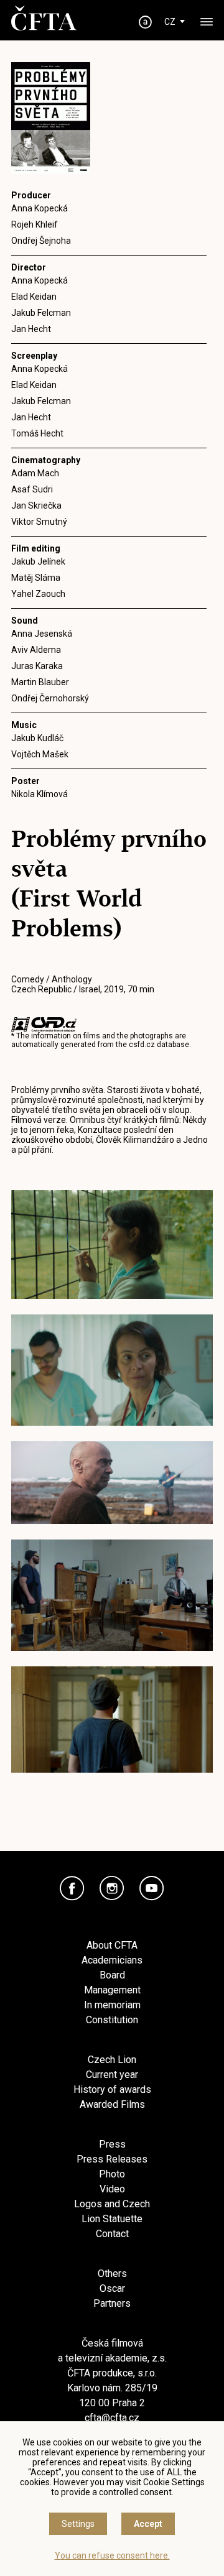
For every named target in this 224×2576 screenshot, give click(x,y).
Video (112, 2189)
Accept (148, 2524)
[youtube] (152, 1888)
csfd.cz (142, 1045)
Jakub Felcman (41, 313)
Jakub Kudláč (37, 738)
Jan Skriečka (36, 506)
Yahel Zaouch (38, 594)
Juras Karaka (37, 666)
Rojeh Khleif (35, 224)
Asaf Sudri (32, 489)
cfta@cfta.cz (112, 2418)
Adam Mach (35, 473)
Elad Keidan (34, 297)
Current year (112, 2075)
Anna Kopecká (40, 208)
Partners (112, 2303)
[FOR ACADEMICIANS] (146, 22)
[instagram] (112, 1888)
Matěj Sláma (36, 578)
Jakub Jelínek (38, 561)
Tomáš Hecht (37, 433)
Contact (112, 2234)
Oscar (112, 2288)
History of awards (112, 2089)
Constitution (112, 2020)
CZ (170, 22)
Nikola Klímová (40, 794)
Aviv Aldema (36, 650)
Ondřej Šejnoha (41, 241)
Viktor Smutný (39, 522)
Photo (112, 2174)
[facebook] (72, 1888)
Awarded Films (112, 2104)
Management (112, 1990)
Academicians (112, 1960)
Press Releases (112, 2159)
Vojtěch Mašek (40, 754)
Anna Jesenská (42, 634)
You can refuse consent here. (112, 2555)
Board (112, 1975)
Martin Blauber (40, 682)
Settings (78, 2524)
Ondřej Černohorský (50, 698)
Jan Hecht (31, 329)
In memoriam (112, 2005)
